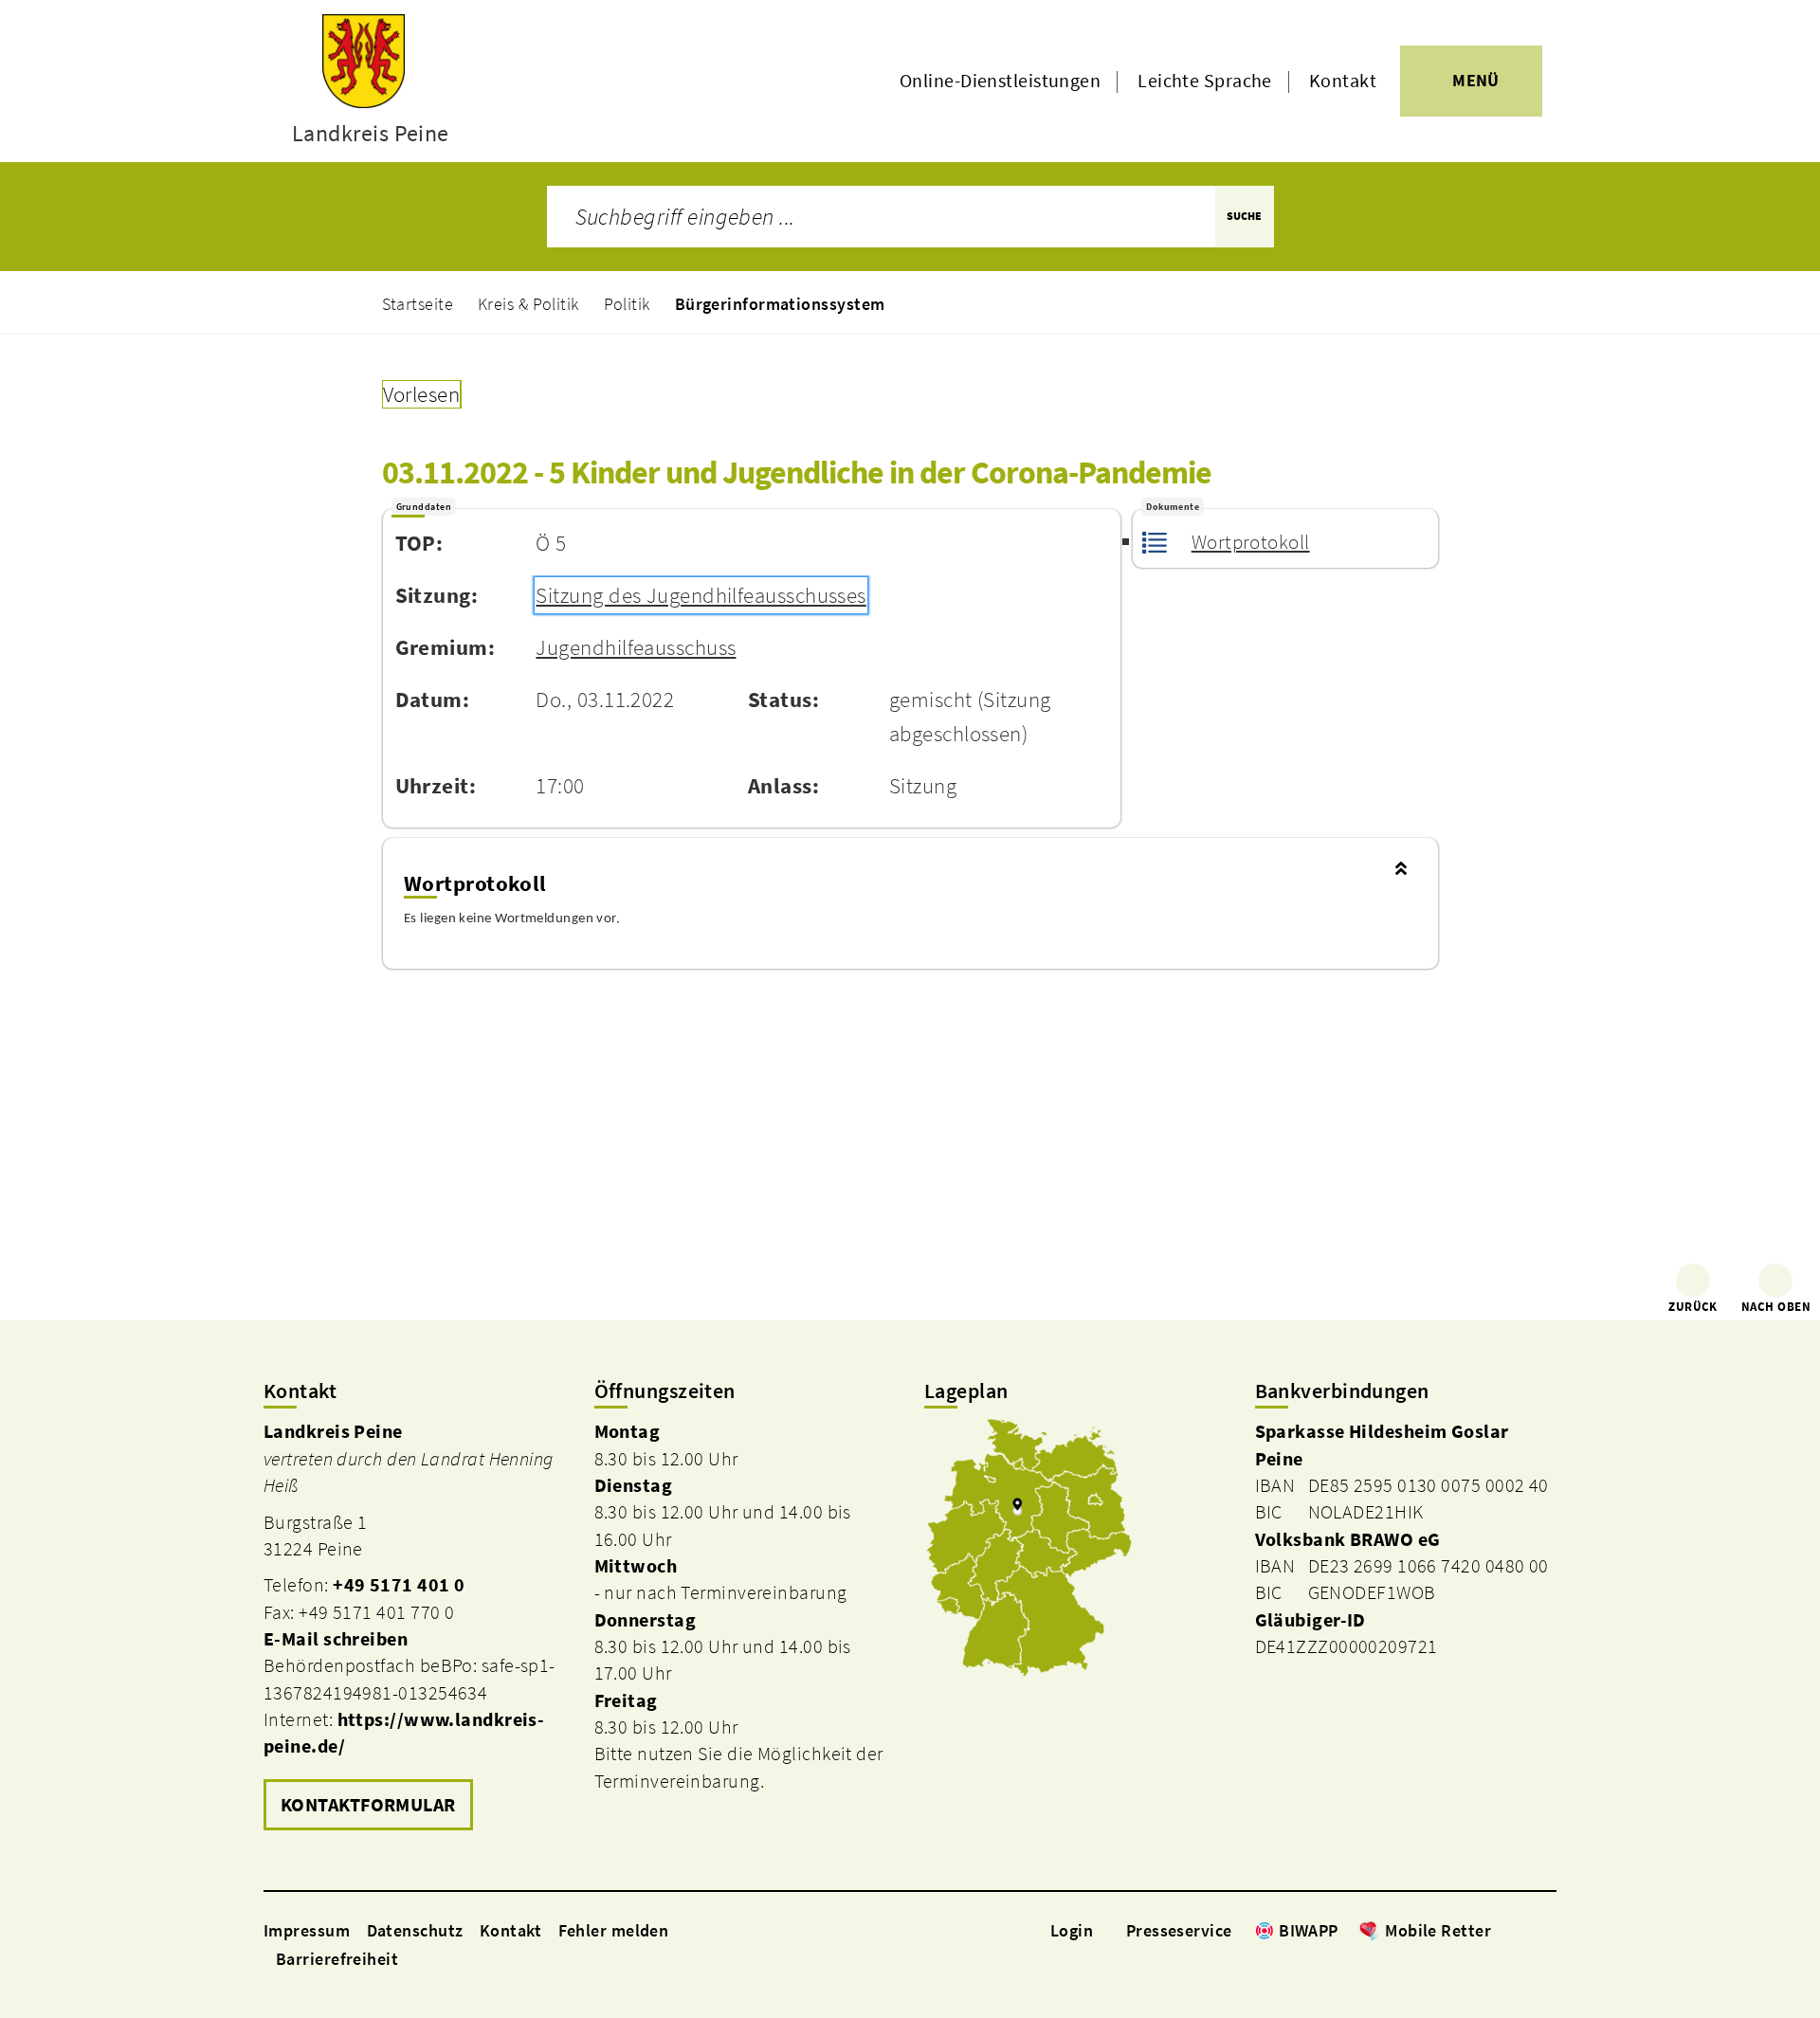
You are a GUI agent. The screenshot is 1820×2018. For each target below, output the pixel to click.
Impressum (307, 1930)
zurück (1693, 1307)
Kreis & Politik (528, 304)
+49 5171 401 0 (399, 1585)
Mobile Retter (1438, 1930)
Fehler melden (614, 1930)
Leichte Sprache (1205, 81)
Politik (627, 304)
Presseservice (1179, 1930)
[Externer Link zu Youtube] (1547, 1930)
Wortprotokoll (1250, 542)
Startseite (418, 304)
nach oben (1776, 1307)
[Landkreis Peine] (415, 1627)
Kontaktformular (368, 1805)
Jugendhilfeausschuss (636, 647)
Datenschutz (415, 1930)
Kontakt (1343, 81)
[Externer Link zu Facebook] (1501, 1930)
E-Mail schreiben (336, 1639)
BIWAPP (1309, 1930)
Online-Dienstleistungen (1000, 81)
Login (1072, 1930)
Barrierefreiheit (337, 1959)
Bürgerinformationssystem (780, 304)
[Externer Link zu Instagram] (1524, 1930)
